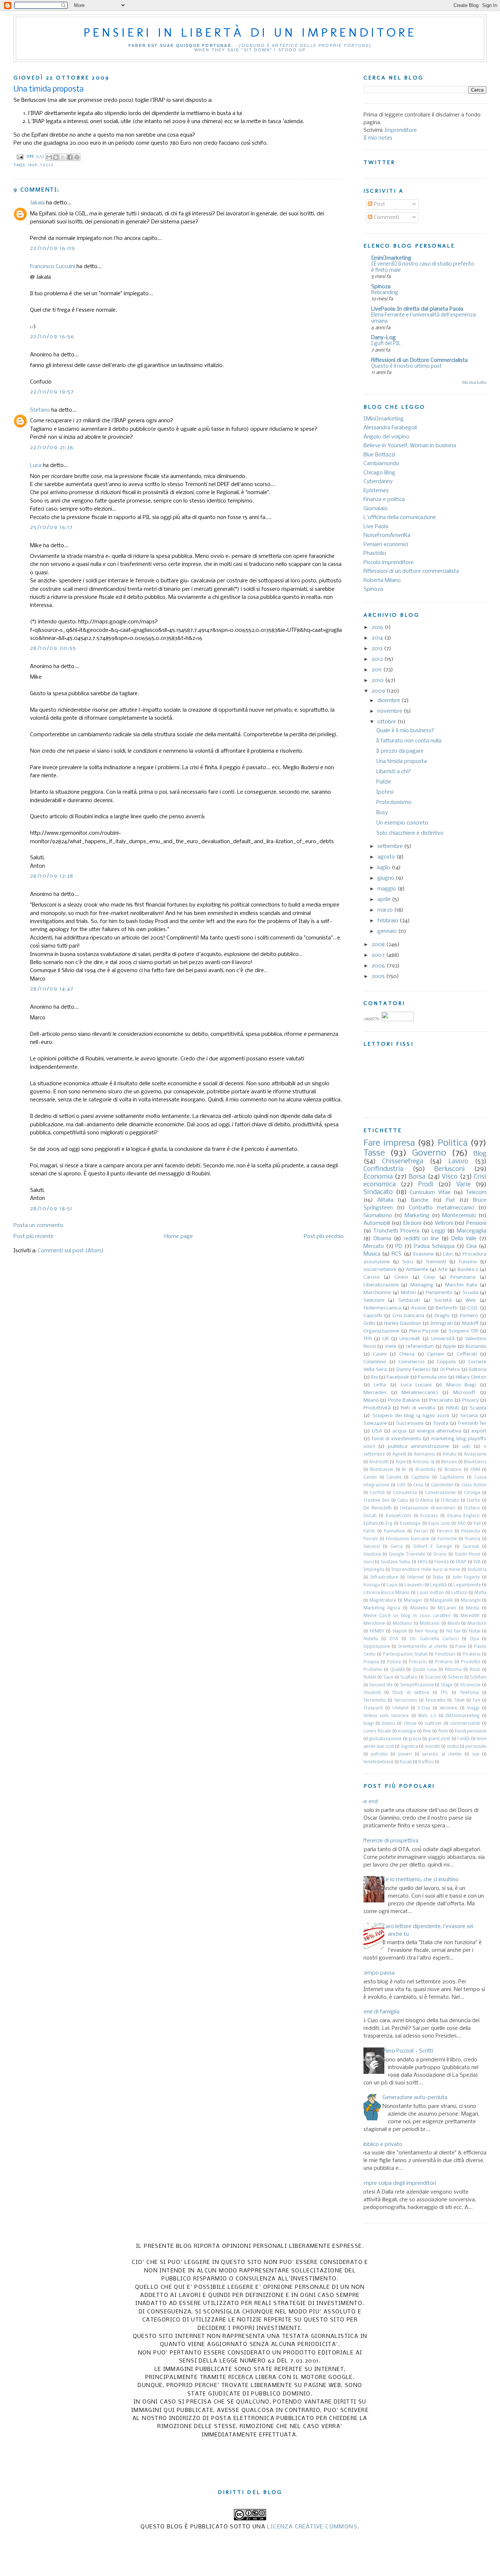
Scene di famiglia (379, 2012)
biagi (369, 1724)
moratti (432, 1747)
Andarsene (475, 1454)
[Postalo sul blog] (56, 157)
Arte (443, 1270)
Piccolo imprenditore (389, 563)
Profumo (373, 1670)
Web (471, 1300)
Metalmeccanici (420, 1393)
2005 (379, 976)
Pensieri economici (386, 545)
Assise (419, 1308)
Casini (380, 1354)
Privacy (471, 1400)
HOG (423, 1562)
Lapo (392, 1585)
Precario (418, 1662)
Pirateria (472, 1654)
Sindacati (409, 1300)
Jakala (37, 203)
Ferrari (421, 1531)
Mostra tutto (474, 383)
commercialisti (465, 1724)
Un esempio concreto (402, 823)
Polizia (394, 1662)
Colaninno (375, 1362)
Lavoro (458, 1162)
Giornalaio (376, 509)
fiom (443, 1731)
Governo (429, 1153)
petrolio (379, 1754)
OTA (394, 1639)
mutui (453, 1747)
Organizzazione (381, 1331)
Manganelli (441, 1601)
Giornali (471, 1547)
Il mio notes (378, 138)
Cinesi (401, 1277)
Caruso (372, 1277)
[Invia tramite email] (49, 157)
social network (380, 1270)
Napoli (400, 1631)
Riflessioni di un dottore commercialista (411, 571)
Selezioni (374, 1300)
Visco (450, 1177)
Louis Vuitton (431, 1593)
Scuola (470, 1293)
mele (391, 1347)
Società (443, 1300)
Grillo (369, 1324)
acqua (400, 1431)
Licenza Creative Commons (312, 2527)
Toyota (441, 1424)
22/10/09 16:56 (52, 337)
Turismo (468, 1262)
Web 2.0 (427, 1716)
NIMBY (377, 1631)
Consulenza (405, 1493)
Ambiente (417, 1270)
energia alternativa (439, 1431)
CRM (475, 1470)
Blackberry (475, 1462)
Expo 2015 (439, 1524)
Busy (382, 813)
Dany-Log (383, 338)
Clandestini (442, 1485)
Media (473, 1608)
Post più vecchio (324, 1237)
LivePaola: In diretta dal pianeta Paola (417, 309)
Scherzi (455, 1678)
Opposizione (377, 1647)
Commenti (386, 218)
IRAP (33, 165)
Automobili (377, 1223)
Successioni (410, 1424)
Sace (388, 1678)
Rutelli (370, 1678)
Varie (463, 1185)
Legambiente (467, 1585)
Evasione (423, 1254)
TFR (368, 1339)
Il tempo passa (376, 1973)
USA (377, 1431)
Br (404, 1470)
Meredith (470, 1616)
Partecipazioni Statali (405, 1654)
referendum (420, 1347)
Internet (415, 1578)
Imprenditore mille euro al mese (426, 1570)
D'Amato (450, 1501)
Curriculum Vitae (430, 1193)
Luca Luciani (416, 1385)
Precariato (441, 1400)
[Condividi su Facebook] (70, 157)
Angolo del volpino (386, 437)
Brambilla (426, 1470)
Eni (374, 1377)
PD (399, 1246)
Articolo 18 (423, 1462)
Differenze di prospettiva (388, 1841)
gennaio (388, 931)
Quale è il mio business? (405, 731)
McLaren (447, 1608)
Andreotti (379, 1462)
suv (476, 1754)
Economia (378, 1177)
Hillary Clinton (471, 1377)
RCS (397, 1254)
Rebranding (385, 293)
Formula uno (432, 1377)
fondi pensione (471, 1731)
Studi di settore (411, 1693)
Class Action (474, 1485)
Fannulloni (395, 1531)
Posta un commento (38, 1226)
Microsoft (464, 1393)
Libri (448, 1254)
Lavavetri (414, 1585)
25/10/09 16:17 (52, 527)
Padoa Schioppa (434, 1246)
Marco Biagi (461, 1385)
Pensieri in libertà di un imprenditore (250, 32)
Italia (438, 1578)
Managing (422, 1285)
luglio (385, 868)
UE (386, 1339)
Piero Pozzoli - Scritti (408, 2051)
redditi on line (421, 1239)
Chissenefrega (403, 1162)
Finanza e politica (384, 500)
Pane (461, 1647)
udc (467, 1447)
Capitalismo (452, 1478)
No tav (453, 1631)
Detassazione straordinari (428, 1508)
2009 (379, 691)
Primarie (444, 1662)
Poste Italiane (404, 1400)
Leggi (438, 1231)
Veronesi (449, 1708)
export (479, 1431)
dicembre (389, 701)
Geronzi (372, 1547)
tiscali (406, 1762)
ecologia (407, 1731)
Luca (36, 466)
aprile (385, 900)
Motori (408, 1293)
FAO (462, 1524)
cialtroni (433, 1724)
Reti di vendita (418, 1408)
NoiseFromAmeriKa (387, 535)
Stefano (40, 410)
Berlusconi (449, 1169)
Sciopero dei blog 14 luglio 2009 (411, 1416)
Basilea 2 (468, 1270)
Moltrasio (430, 1624)
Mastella (419, 1608)
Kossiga (372, 1585)
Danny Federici (413, 1370)
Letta (380, 1385)
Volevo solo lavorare (386, 1716)
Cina (471, 1246)
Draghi (442, 1316)
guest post (439, 1739)
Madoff (470, 1324)
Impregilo (374, 1570)
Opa (474, 1639)
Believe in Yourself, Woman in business (410, 446)
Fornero (469, 1316)
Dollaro (472, 1508)
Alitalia (385, 1200)
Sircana (469, 1416)
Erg (389, 1524)
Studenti (372, 1693)
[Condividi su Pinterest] (77, 157)
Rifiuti (452, 1408)
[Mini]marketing (384, 419)
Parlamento (439, 1293)
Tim (476, 1701)
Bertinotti (447, 1308)
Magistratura (383, 1601)
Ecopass (429, 1516)
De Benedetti (378, 1508)
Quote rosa (425, 1670)
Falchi (369, 1531)
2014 (378, 638)
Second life (381, 1685)
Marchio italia (461, 1285)
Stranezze (470, 1685)
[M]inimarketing (462, 1716)
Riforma (453, 1670)
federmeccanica (382, 1308)
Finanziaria (463, 1277)
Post (379, 204)
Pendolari (445, 1654)
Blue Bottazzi (379, 455)
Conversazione (440, 1493)
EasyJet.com (398, 1516)
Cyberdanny (378, 482)
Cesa (418, 1485)
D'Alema (424, 1501)
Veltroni (444, 1223)
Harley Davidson (402, 1324)
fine (427, 1731)
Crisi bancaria (408, 1316)
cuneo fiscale (377, 1731)
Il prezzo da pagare (400, 751)
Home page (179, 1237)
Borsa (417, 1177)
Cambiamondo (381, 464)
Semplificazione (417, 1685)
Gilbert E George (433, 1547)
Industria (477, 1570)
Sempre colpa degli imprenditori (397, 2183)
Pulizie (384, 782)
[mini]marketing (391, 258)
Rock (475, 1670)
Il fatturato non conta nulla (409, 741)
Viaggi (473, 1708)
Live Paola (376, 527)
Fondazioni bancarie (407, 1539)
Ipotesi (385, 792)
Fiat (451, 1200)
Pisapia (371, 1662)
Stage (447, 1685)
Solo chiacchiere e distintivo (410, 833)
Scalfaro (409, 1678)
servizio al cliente (442, 1754)
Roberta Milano (382, 581)
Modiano (402, 1624)
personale (476, 1747)
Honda (442, 1562)
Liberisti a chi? (393, 772)
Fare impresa (389, 1143)
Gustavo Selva (396, 1562)
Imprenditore (401, 130)
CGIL (473, 1308)
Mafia (480, 1593)
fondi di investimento (396, 1439)
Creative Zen (377, 1501)
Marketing (417, 1216)
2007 (379, 955)
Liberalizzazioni (381, 1285)
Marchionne (377, 1293)
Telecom (476, 1193)
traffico (426, 1762)
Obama (382, 1239)
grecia (415, 1739)
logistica (409, 1747)
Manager (413, 1601)
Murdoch (477, 1624)
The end (368, 1802)
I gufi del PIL (386, 344)
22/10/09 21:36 (52, 448)
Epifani (371, 1524)
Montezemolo (459, 1216)
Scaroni (433, 1678)
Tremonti (436, 1262)
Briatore (453, 1470)
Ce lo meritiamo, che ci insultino (421, 1880)
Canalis (394, 1478)
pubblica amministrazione (419, 1447)
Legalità (438, 1585)
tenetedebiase (378, 1762)
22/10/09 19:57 (52, 392)
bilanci (389, 1724)
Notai (475, 1631)
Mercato (374, 1246)
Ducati (370, 1516)
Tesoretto (435, 1701)
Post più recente (33, 1237)
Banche (420, 1200)
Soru (408, 1262)
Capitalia (420, 1478)
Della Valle (464, 1239)
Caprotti (373, 1316)
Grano (440, 1554)
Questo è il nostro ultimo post (406, 366)
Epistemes (376, 491)
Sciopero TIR (463, 1331)
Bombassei (382, 1470)
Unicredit (410, 1339)
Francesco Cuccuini (53, 267)
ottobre (387, 722)
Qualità (398, 1670)
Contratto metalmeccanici (441, 1208)
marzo (386, 910)
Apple (449, 1347)
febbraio (389, 921)
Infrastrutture (384, 1578)
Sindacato (378, 1192)
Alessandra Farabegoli (390, 428)
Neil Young (426, 1631)
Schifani (478, 1678)
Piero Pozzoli (424, 1331)
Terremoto (375, 1701)
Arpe (401, 1462)
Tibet (459, 1701)
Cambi (370, 1478)
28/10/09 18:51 (51, 1209)
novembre (391, 711)
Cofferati (467, 1354)
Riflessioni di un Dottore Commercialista (419, 360)
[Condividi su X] (63, 157)
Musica (372, 1254)
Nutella (371, 1639)
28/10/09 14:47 (52, 989)
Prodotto (471, 1662)
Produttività (377, 1408)
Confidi (377, 1493)
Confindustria (383, 1169)
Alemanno (424, 1454)
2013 (378, 649)
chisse (410, 1724)
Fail (477, 1524)
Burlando (476, 1347)
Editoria (478, 1370)
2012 (378, 659)
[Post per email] (20, 157)
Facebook (398, 1377)
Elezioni (412, 1223)
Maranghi (471, 1601)
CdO (401, 1485)
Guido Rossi (468, 1554)
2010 (378, 681)
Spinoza (381, 287)
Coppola (446, 1362)
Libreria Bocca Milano (387, 1593)
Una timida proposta (402, 761)
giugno (387, 878)
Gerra (397, 1547)
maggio (387, 889)
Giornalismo (378, 1216)
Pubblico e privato (380, 2145)
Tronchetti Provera (396, 1231)
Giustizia (372, 1554)
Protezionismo (394, 803)
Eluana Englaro (464, 1516)
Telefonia (469, 1693)
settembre (391, 846)
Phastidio (375, 553)
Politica (453, 1143)
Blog (480, 1154)
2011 (377, 670)
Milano (371, 1400)
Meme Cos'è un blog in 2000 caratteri (407, 1616)
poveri (405, 1754)
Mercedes (375, 1393)
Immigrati (442, 1324)
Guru (369, 1562)
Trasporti (373, 1708)
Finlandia (471, 1531)
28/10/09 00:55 (53, 648)
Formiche (447, 1539)
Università (443, 1339)
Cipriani (436, 1354)
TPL (444, 1693)
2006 (379, 966)
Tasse (47, 165)
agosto (387, 857)
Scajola (478, 1408)
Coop (429, 1277)
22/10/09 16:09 (53, 248)
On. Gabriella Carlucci (434, 1639)
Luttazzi (459, 1593)
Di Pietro (450, 1370)
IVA (477, 1562)
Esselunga (410, 1524)
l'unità (463, 1739)
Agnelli (399, 1454)
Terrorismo (406, 1701)
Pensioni (476, 1223)
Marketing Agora (382, 1608)
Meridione (374, 1624)
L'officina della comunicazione (400, 518)
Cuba (402, 1501)
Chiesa (407, 1354)
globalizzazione (385, 1739)
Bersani (449, 1462)
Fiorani (371, 1539)
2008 (379, 945)
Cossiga (472, 1493)
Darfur (474, 1501)
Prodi (426, 1185)
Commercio (412, 1362)
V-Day (424, 1708)
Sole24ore (375, 1424)
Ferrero (445, 1531)
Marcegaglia (472, 1231)
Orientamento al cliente (423, 1647)
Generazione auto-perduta (415, 2098)
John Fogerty (466, 1578)
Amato (449, 1454)
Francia (473, 1539)
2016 (378, 627)
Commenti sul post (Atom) (71, 1251)
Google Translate (407, 1554)
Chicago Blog (379, 473)
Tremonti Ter (472, 1424)
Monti (454, 1624)
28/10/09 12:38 (52, 876)
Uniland (400, 1708)
